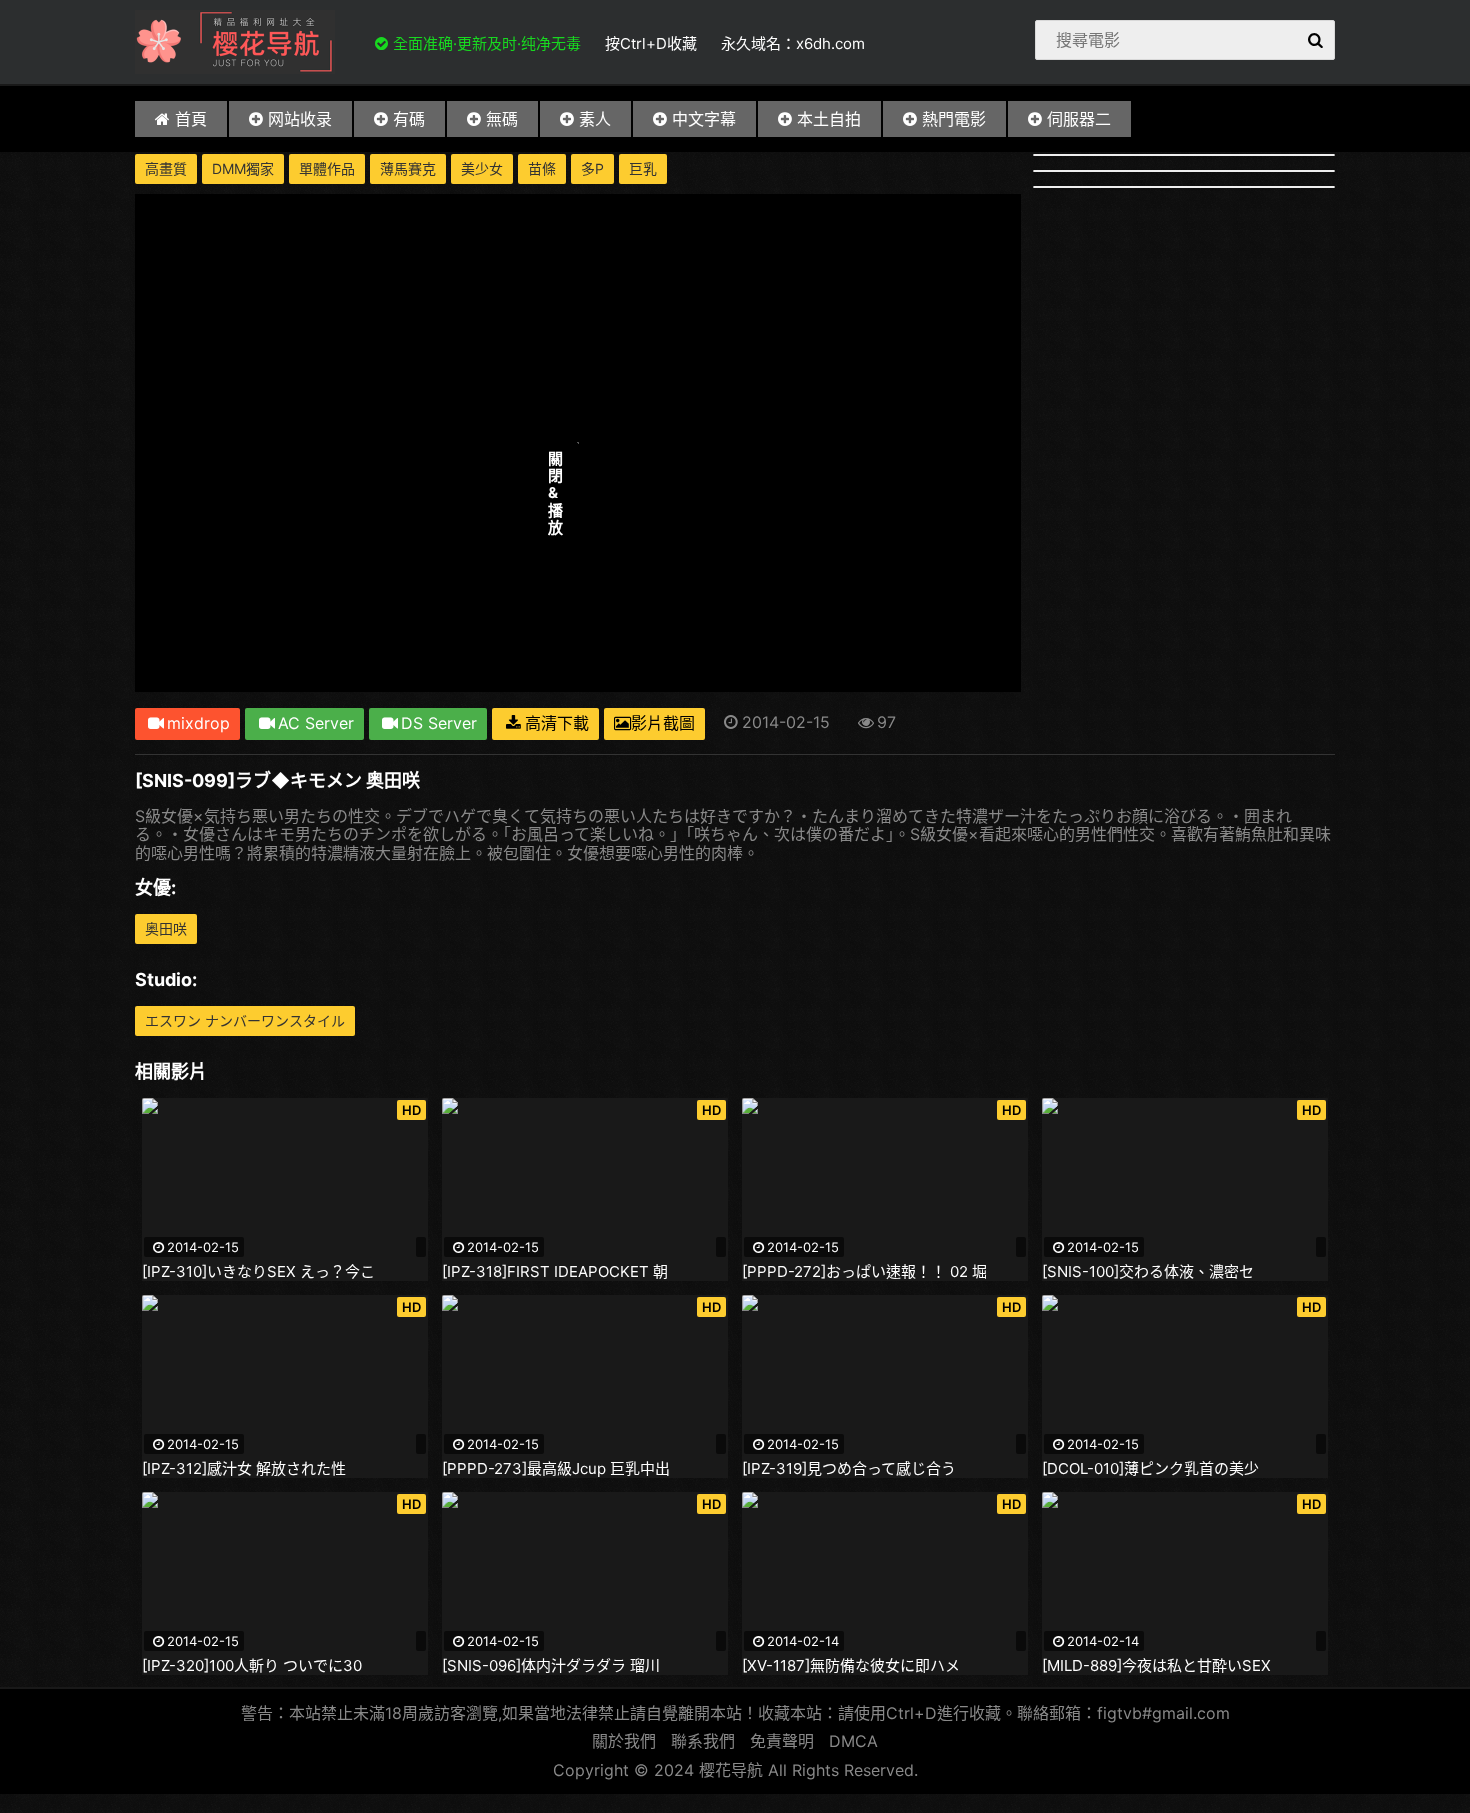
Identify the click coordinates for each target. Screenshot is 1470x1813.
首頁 (191, 119)
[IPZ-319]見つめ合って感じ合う (849, 1469)
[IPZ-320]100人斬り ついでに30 (252, 1666)
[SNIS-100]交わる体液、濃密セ (1148, 1272)
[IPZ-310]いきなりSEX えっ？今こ (258, 1272)
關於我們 (624, 1741)
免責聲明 (782, 1741)
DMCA (853, 1741)
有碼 (409, 119)
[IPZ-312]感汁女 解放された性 (244, 1469)
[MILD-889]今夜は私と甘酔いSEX (1156, 1666)
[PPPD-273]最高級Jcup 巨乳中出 (556, 1469)
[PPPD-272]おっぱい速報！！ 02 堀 (864, 1272)
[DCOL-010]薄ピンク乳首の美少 (1150, 1469)
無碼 (502, 119)
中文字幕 (704, 119)
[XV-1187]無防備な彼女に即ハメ (851, 1666)
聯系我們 (703, 1741)
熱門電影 (954, 119)
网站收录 (300, 119)
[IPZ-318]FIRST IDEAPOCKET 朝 (555, 1272)
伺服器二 (1079, 119)
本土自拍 (829, 119)
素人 (595, 119)
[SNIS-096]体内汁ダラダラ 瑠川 (551, 1666)
